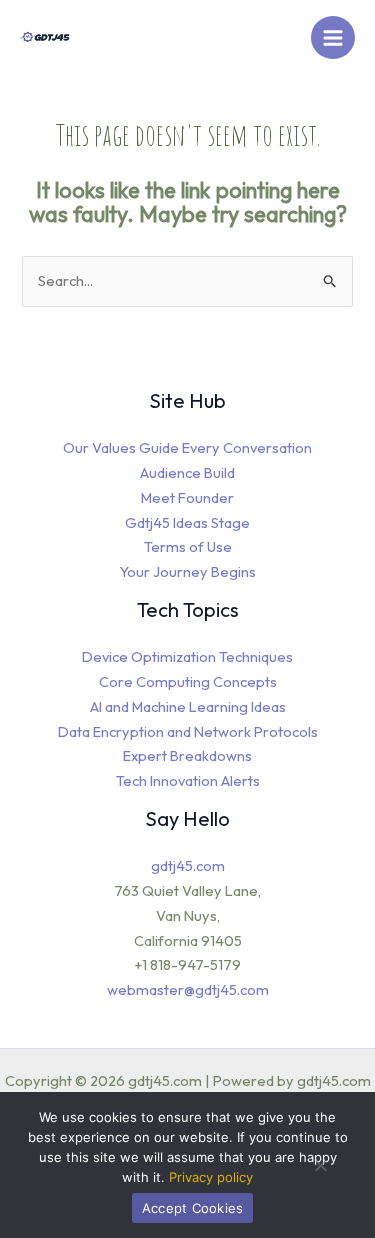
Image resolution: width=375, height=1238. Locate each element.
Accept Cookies (193, 1208)
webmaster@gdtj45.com (188, 989)
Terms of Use (188, 546)
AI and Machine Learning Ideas (188, 706)
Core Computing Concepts (188, 681)
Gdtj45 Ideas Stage (187, 522)
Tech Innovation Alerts (188, 780)
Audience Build (187, 472)
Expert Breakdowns (187, 755)
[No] (320, 1172)
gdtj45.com (188, 865)
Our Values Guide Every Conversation (187, 447)
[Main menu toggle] (333, 38)
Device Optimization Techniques (187, 656)
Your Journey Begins (188, 571)
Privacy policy (211, 1177)
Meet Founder (187, 497)
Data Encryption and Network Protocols (188, 731)
